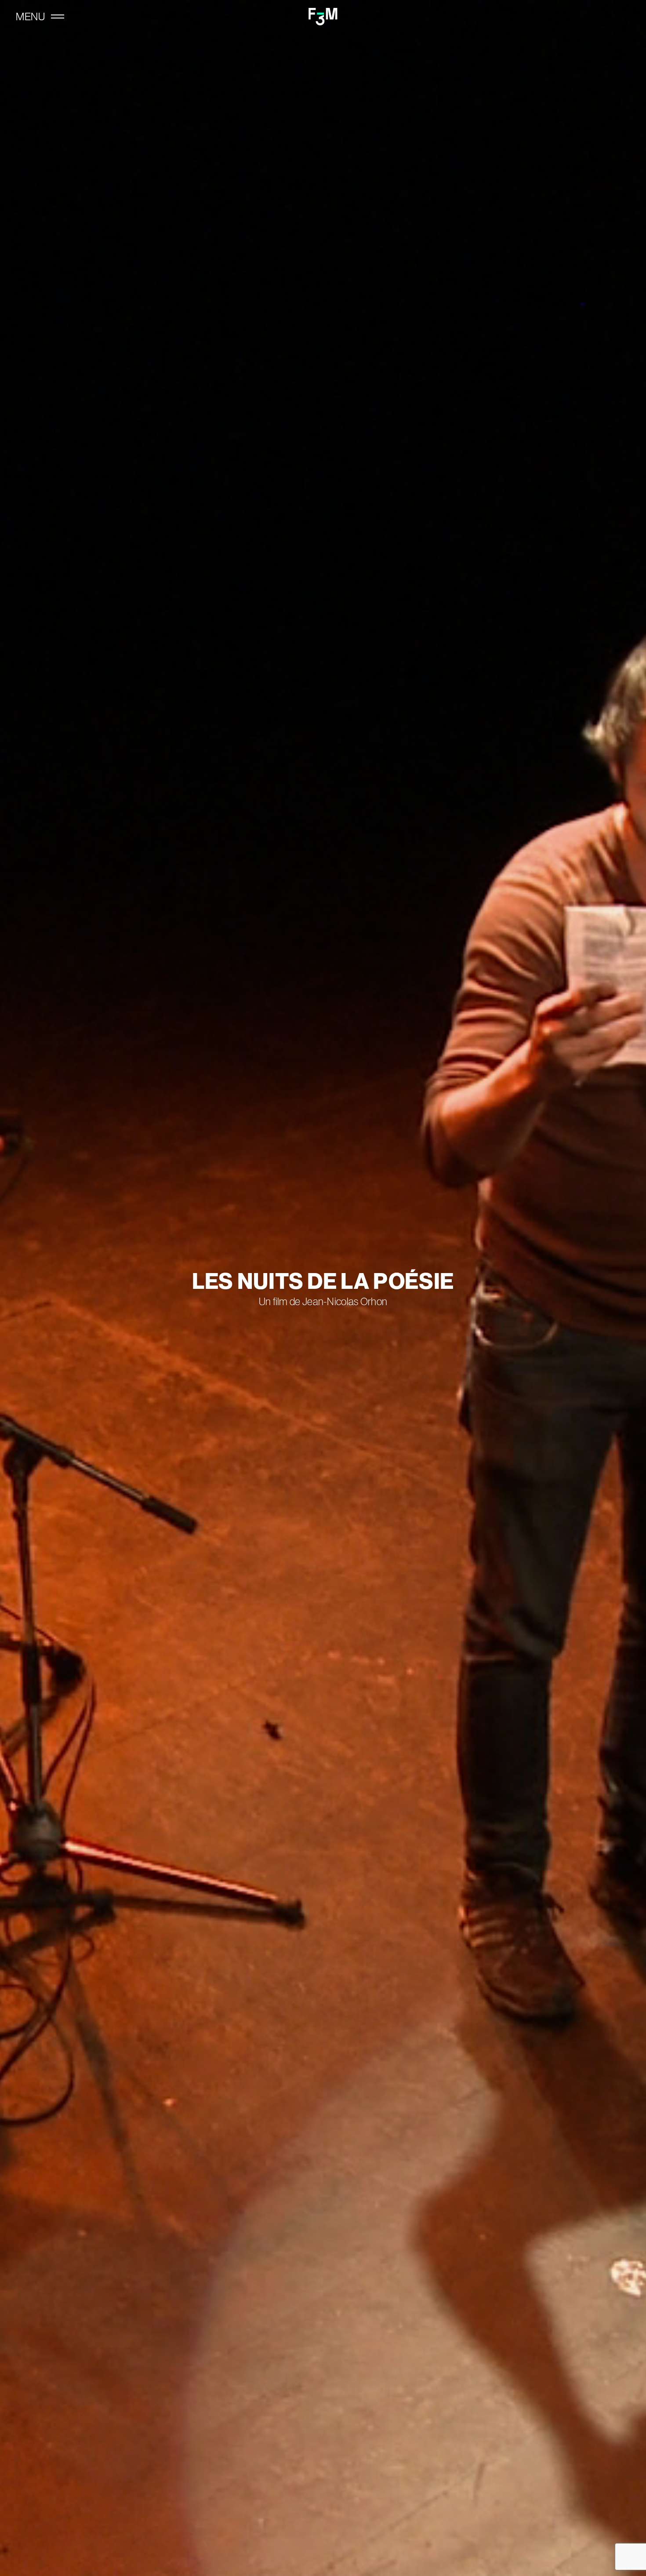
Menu (30, 17)
